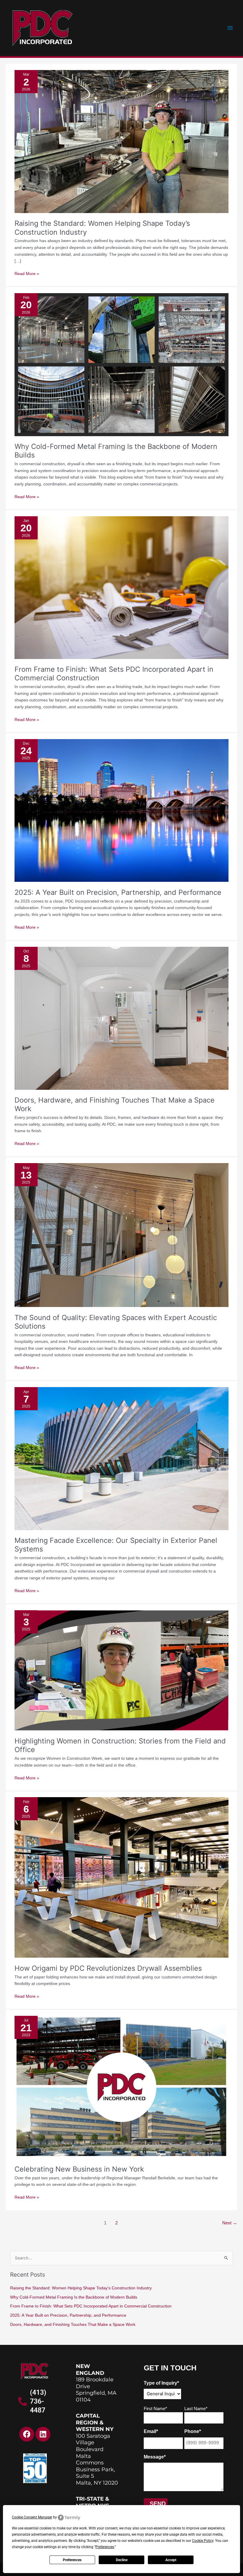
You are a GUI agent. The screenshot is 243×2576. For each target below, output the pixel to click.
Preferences (72, 2560)
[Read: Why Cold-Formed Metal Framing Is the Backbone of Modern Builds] (121, 364)
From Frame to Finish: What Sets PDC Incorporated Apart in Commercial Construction (91, 2306)
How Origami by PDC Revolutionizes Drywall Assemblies (108, 1968)
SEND (158, 2504)
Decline (122, 2560)
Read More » (27, 273)
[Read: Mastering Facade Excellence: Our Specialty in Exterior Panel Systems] (121, 1458)
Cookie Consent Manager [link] (32, 2517)
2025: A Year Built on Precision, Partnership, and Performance (118, 892)
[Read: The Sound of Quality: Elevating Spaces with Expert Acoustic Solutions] (121, 1235)
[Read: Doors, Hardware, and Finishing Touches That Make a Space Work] (121, 1018)
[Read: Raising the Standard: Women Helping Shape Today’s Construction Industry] (121, 141)
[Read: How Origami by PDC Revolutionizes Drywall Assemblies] (121, 1877)
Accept (171, 2560)
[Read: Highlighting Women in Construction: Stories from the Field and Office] (121, 1670)
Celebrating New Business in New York (79, 2169)
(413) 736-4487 (38, 2401)
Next (230, 2223)
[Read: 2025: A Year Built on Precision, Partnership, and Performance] (121, 810)
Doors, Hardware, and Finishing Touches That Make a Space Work (73, 2325)
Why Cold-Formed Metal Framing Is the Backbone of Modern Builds (74, 2297)
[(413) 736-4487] (23, 2402)
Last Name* (196, 2409)
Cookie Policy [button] (203, 2541)
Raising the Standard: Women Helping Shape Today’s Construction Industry (81, 2288)
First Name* (155, 2409)
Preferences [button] (105, 2547)
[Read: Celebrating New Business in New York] (121, 2087)
